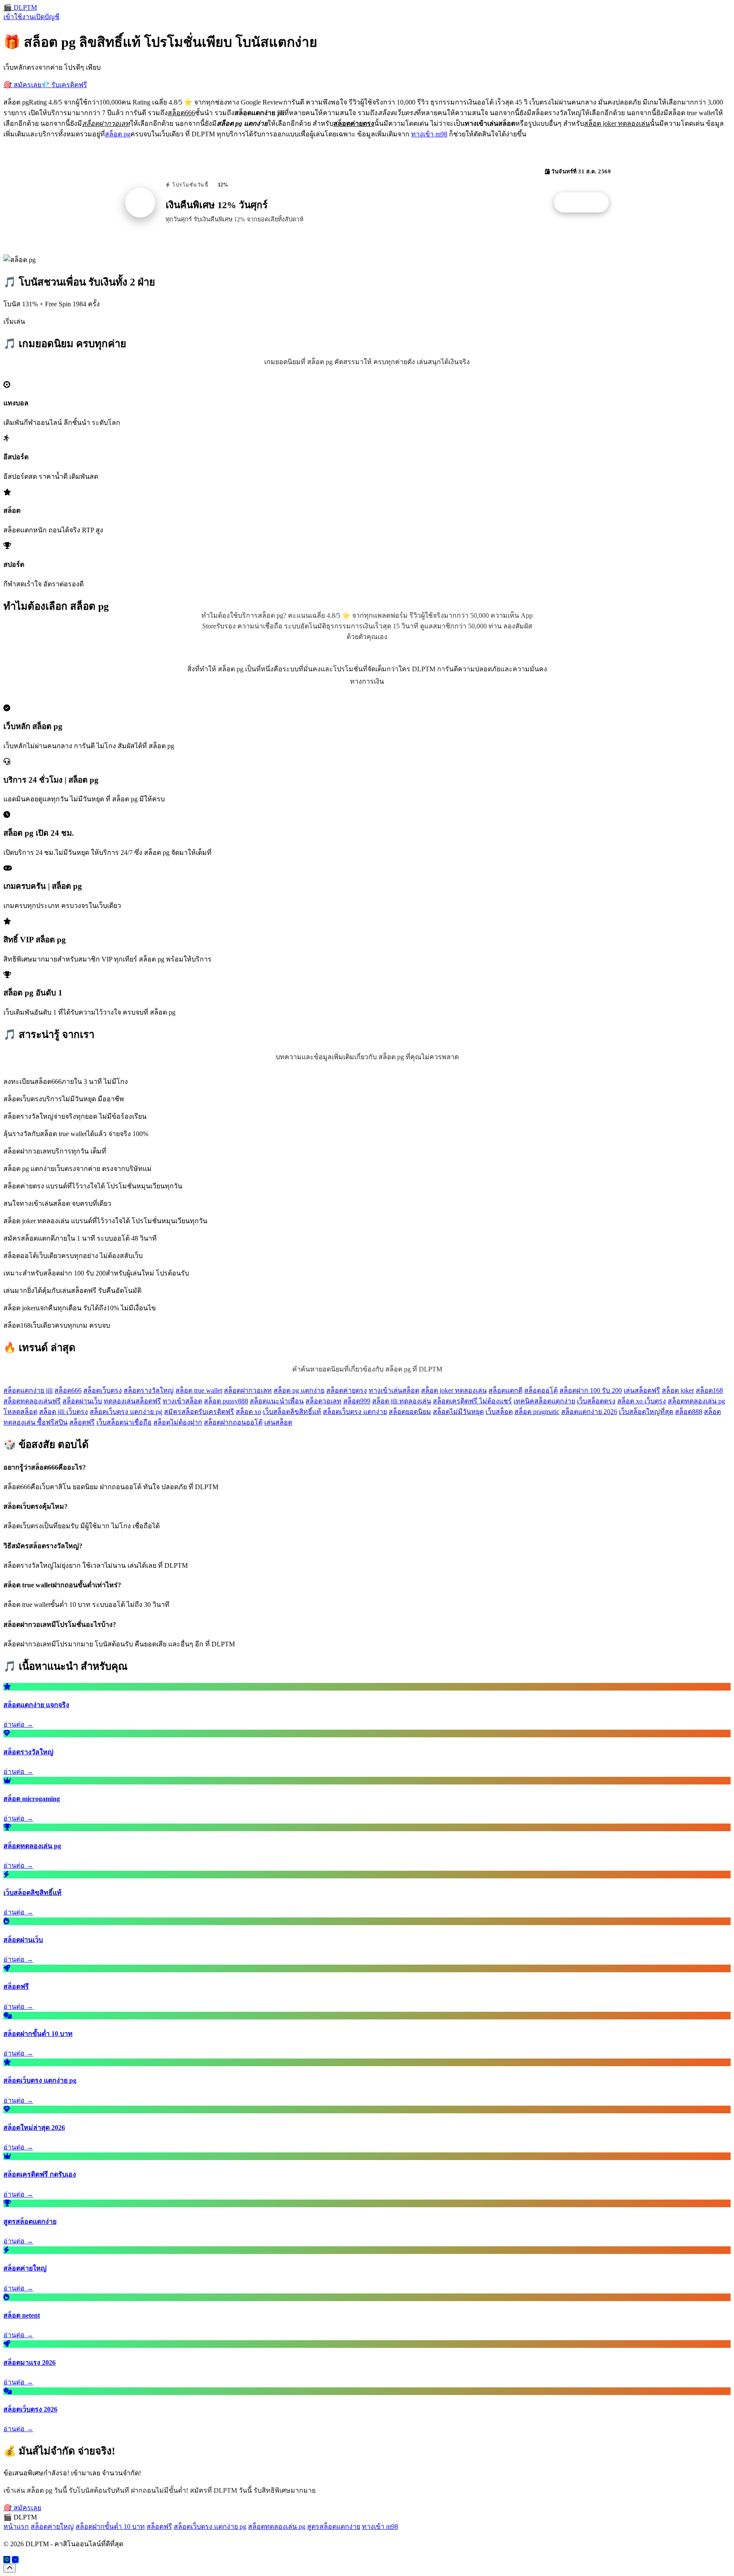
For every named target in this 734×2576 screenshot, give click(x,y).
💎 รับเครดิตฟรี (64, 85)
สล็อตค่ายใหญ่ (52, 2527)
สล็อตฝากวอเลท (248, 1390)
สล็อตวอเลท (323, 1401)
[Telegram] (15, 2560)
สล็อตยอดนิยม (410, 1412)
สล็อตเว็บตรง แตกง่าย (355, 1412)
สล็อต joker (678, 1390)
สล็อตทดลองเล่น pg (696, 1401)
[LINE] (7, 2560)
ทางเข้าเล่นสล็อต (394, 1390)
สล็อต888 (689, 1412)
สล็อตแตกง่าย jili (28, 1390)
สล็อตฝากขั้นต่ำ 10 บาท (110, 2527)
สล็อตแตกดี (505, 1390)
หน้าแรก (16, 2527)
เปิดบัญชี (47, 17)
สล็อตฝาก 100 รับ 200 (591, 1390)
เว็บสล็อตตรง (596, 1401)
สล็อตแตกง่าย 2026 (589, 1412)
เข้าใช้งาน (19, 17)
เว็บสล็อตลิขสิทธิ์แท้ (292, 1412)
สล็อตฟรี (82, 1422)
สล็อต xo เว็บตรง (642, 1401)
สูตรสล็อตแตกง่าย (334, 2527)
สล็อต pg (118, 134)
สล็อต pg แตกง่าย (299, 1390)
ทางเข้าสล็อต (182, 1401)
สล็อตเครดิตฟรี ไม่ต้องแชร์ (472, 1401)
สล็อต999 (357, 1401)
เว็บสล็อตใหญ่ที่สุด (646, 1412)
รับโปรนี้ (586, 203)
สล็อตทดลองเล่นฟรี (32, 1401)
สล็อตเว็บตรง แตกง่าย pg (126, 1412)
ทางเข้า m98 (429, 134)
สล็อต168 (709, 1390)
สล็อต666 (68, 1390)
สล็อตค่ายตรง (347, 1390)
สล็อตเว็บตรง (103, 1390)
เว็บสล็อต (499, 1412)
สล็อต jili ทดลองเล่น (402, 1401)
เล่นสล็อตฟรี (642, 1390)
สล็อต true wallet (199, 1390)
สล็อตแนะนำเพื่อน (277, 1401)
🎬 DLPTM (20, 7)
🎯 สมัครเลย (22, 85)
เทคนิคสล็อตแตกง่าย (544, 1401)
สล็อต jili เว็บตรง (64, 1412)
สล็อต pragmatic (537, 1412)
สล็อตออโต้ (541, 1390)
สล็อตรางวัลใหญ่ (149, 1390)
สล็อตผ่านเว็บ (82, 1401)
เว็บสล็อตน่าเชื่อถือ (124, 1422)
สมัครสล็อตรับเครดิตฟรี (199, 1412)
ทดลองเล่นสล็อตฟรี (132, 1401)
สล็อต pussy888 (226, 1401)
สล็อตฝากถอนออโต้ (233, 1422)
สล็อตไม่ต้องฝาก (178, 1422)
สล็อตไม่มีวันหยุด (458, 1412)
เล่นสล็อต (278, 1422)
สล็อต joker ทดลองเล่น (454, 1390)
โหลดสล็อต (20, 1412)
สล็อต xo (248, 1412)
